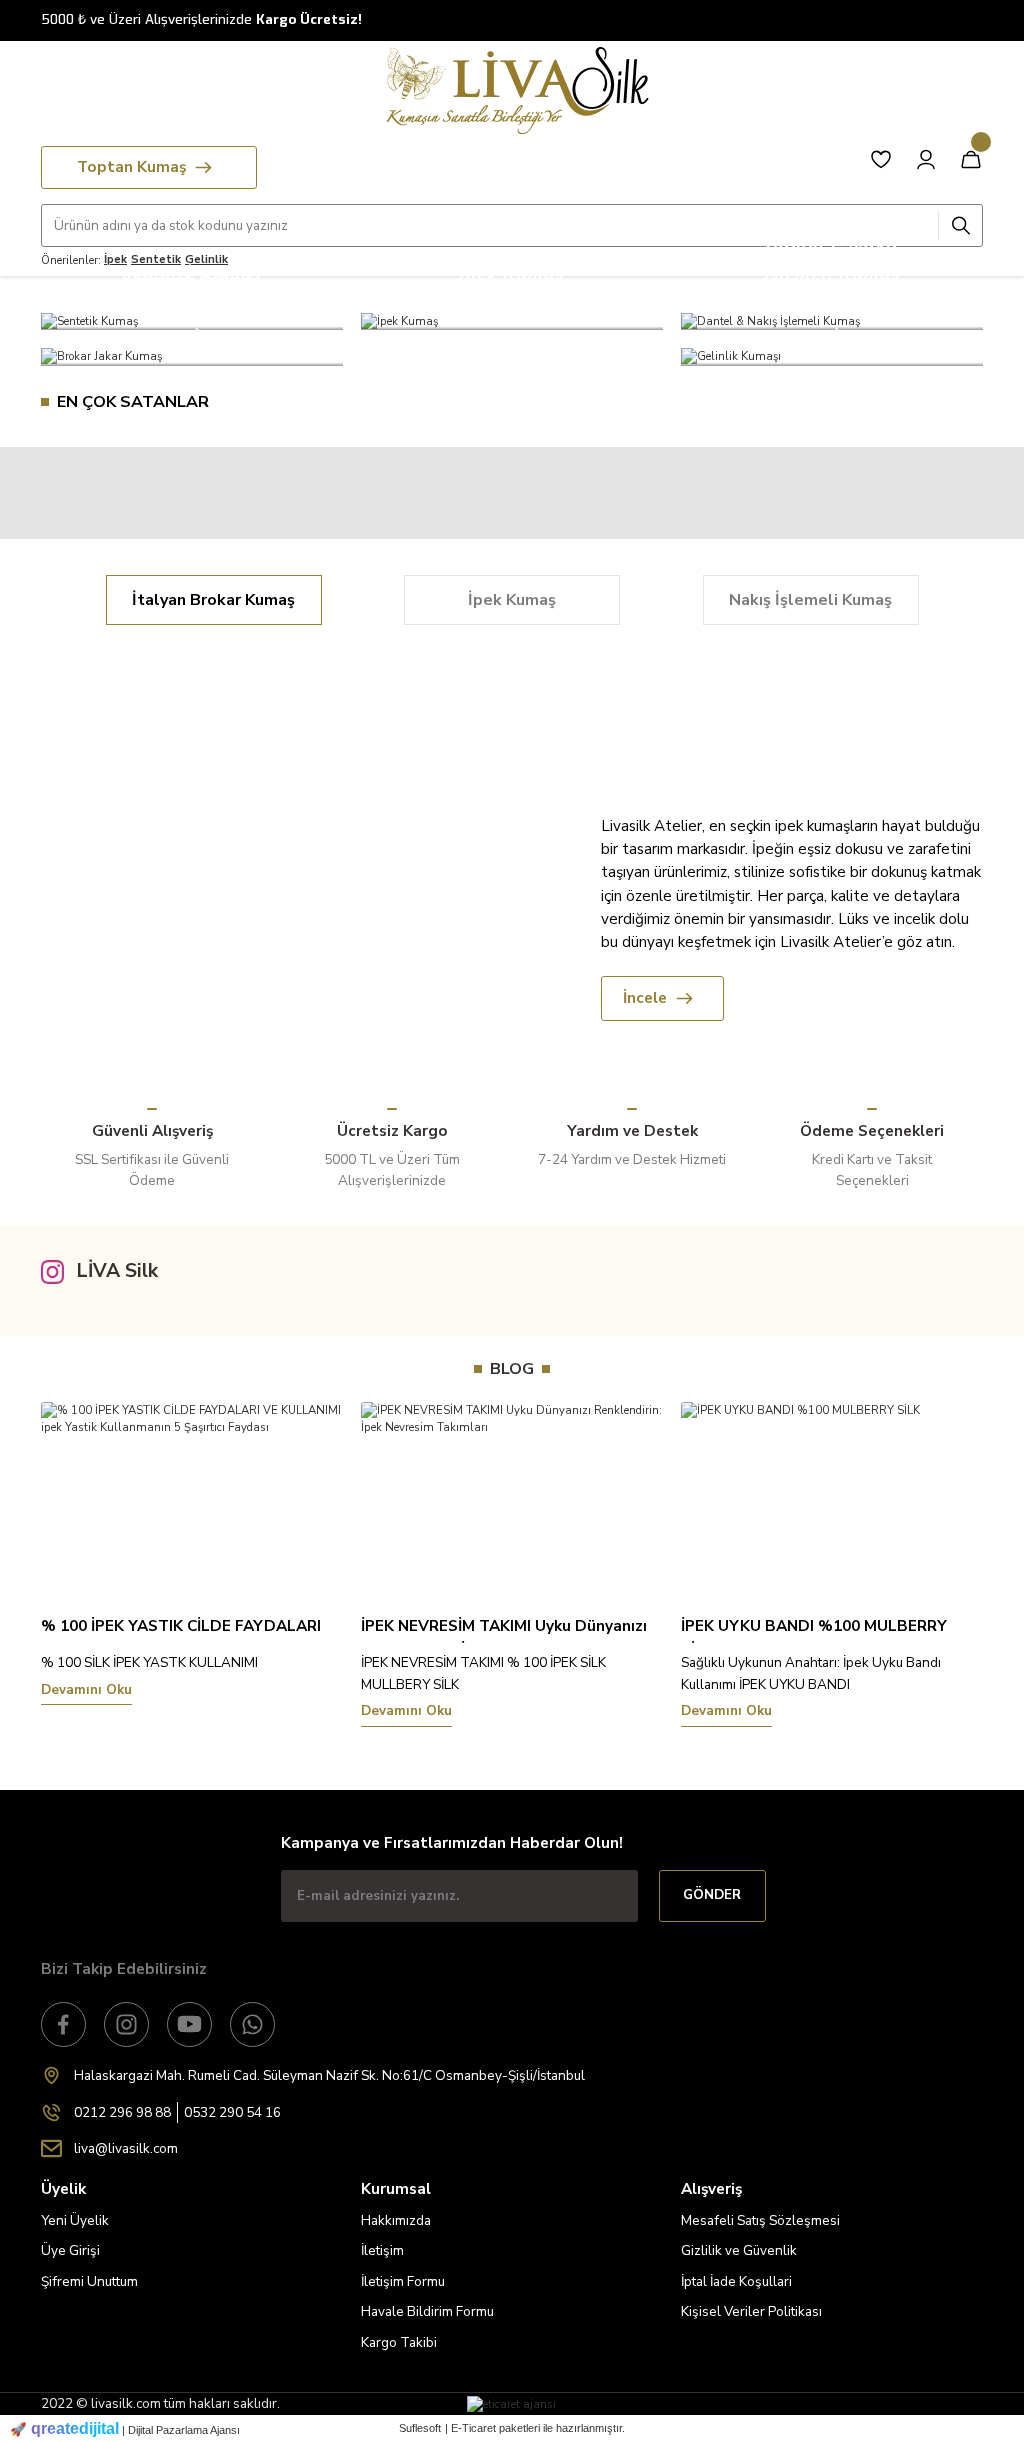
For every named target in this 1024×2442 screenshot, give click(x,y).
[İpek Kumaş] (512, 321)
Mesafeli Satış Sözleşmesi (760, 2220)
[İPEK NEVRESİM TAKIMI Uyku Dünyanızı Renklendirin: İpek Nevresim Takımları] (512, 1498)
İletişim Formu (403, 2281)
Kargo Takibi (399, 2342)
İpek (115, 259)
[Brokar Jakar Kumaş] (192, 357)
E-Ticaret (473, 2428)
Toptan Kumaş (131, 167)
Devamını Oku (86, 1690)
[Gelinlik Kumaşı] (832, 357)
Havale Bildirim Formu (427, 2311)
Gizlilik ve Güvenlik (739, 2250)
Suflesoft (420, 2428)
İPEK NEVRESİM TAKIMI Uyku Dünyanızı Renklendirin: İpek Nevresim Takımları (504, 1629)
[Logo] (512, 90)
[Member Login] (926, 159)
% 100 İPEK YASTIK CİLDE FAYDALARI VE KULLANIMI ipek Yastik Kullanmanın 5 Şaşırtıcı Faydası (191, 1629)
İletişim (382, 2250)
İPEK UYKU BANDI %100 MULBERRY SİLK (814, 1629)
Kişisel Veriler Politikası (751, 2311)
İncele (645, 998)
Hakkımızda (396, 2220)
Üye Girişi (70, 2250)
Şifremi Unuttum (89, 2281)
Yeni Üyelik (75, 2220)
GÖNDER (712, 1895)
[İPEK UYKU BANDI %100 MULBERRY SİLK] (832, 1498)
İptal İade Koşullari (736, 2281)
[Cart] (971, 159)
